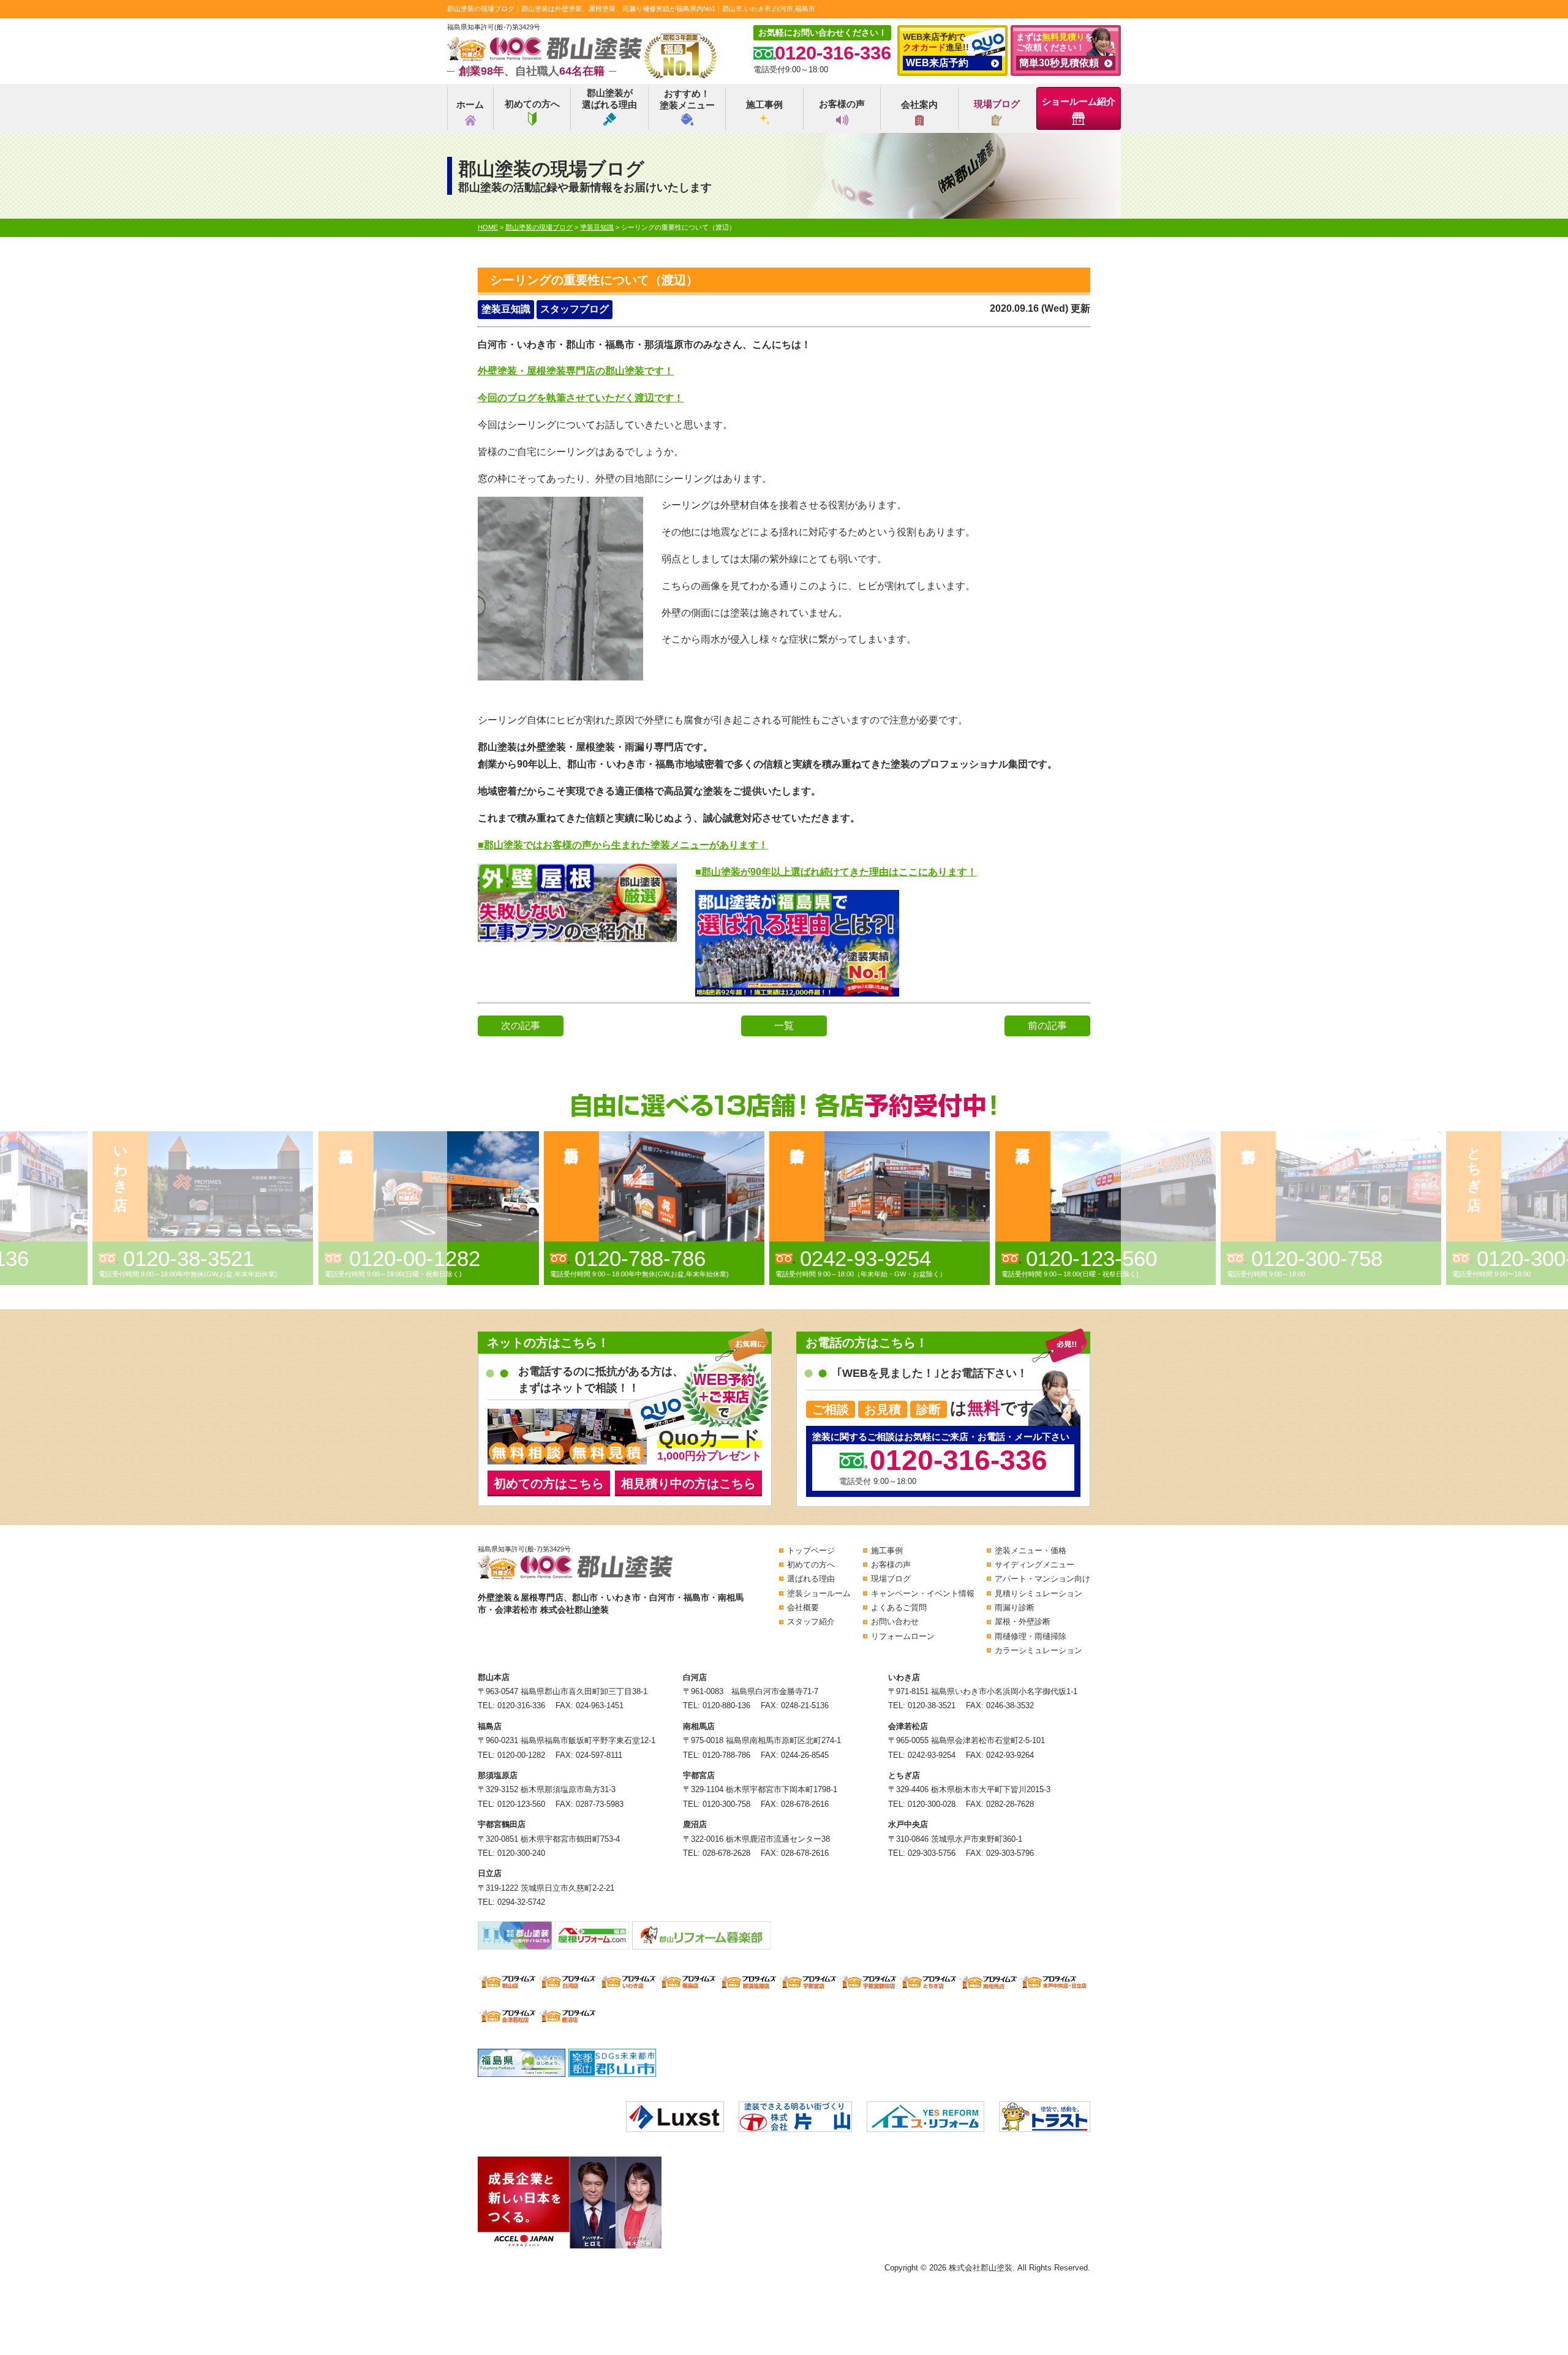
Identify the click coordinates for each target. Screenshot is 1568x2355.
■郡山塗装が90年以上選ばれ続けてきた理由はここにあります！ (836, 872)
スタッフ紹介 (811, 1622)
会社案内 (919, 104)
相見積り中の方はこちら (688, 1483)
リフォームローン (903, 1636)
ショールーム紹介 (1079, 101)
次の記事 (521, 1026)
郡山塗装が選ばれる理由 (609, 99)
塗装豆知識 (506, 309)
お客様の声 (842, 104)
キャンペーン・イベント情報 (923, 1593)
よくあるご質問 (899, 1607)
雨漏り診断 (1015, 1607)
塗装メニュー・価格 (1031, 1551)
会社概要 (803, 1607)
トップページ (811, 1551)
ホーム (470, 104)
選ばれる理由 (811, 1579)
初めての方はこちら (549, 1483)
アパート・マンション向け (1042, 1579)
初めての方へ (532, 104)
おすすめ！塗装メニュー (687, 100)
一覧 (784, 1026)
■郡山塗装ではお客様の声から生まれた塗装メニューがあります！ (623, 845)
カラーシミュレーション (1038, 1650)
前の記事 (1047, 1026)
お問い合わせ (895, 1622)
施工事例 (764, 104)
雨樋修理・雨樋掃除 (1031, 1636)
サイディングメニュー (1035, 1565)
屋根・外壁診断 (1023, 1622)
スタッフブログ (575, 309)
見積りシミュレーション (1038, 1593)
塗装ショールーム (819, 1593)
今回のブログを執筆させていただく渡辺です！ (581, 398)
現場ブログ (997, 104)
